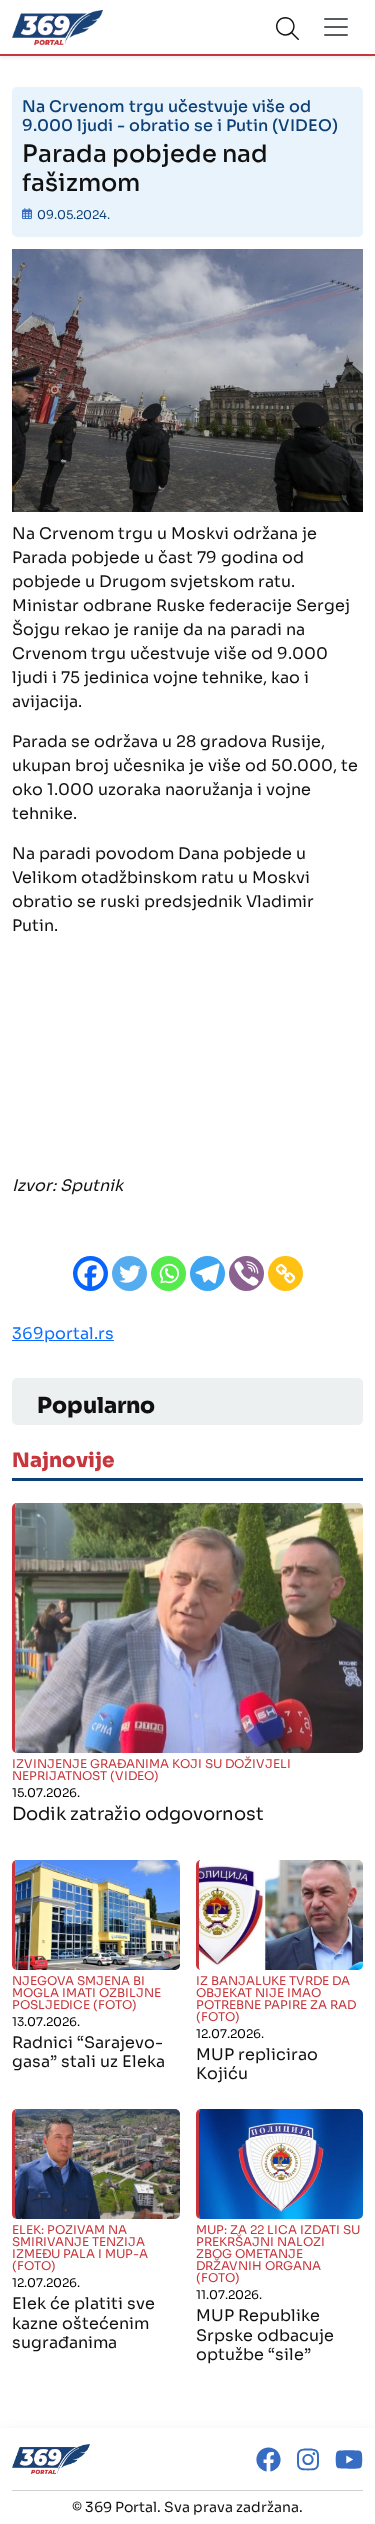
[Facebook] (90, 1273)
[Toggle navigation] (336, 27)
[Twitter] (129, 1273)
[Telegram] (207, 1273)
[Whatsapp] (168, 1273)
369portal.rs (63, 1333)
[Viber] (246, 1273)
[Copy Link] (285, 1273)
